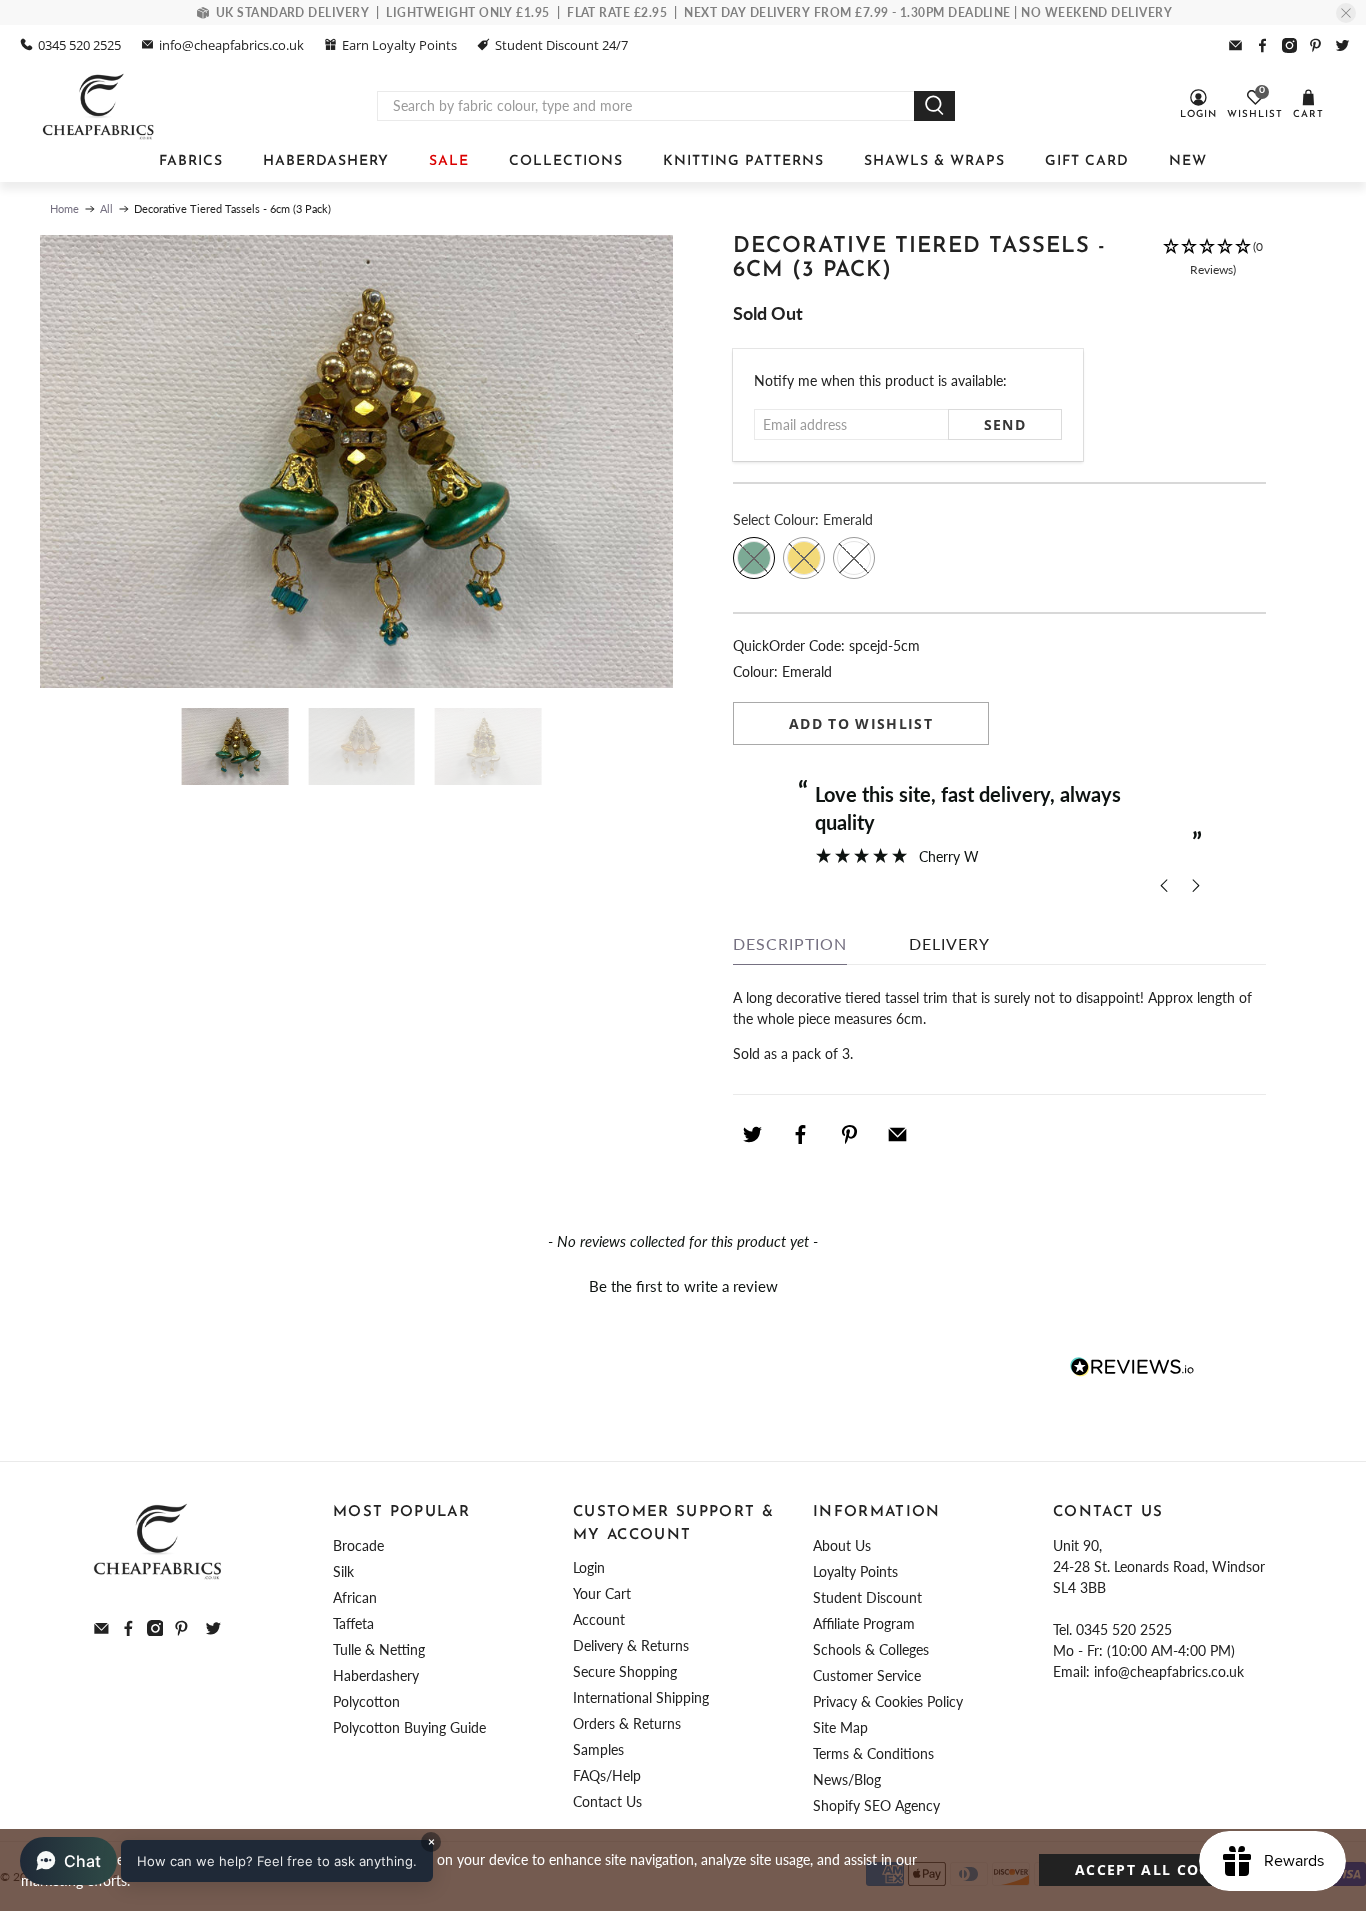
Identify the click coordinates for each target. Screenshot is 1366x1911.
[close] (1346, 13)
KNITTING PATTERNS (743, 161)
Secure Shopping (625, 1671)
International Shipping (641, 1697)
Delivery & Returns (631, 1645)
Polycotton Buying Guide (409, 1727)
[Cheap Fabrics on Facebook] (1262, 45)
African (355, 1597)
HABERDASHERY (326, 161)
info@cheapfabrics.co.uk (231, 45)
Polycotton (366, 1701)
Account (599, 1619)
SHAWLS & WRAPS (934, 161)
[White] (854, 558)
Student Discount (867, 1597)
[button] (1212, 268)
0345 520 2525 (79, 45)
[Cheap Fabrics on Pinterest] (1315, 45)
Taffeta (353, 1623)
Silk (343, 1571)
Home (64, 208)
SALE (449, 161)
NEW (1188, 161)
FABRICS (191, 161)
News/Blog (847, 1779)
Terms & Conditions (873, 1753)
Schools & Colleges (871, 1649)
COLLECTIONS (566, 161)
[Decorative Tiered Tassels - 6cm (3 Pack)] (356, 461)
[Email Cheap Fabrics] (1235, 45)
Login (589, 1567)
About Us (842, 1545)
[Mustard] (804, 558)
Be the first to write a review (683, 1286)
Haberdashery (376, 1675)
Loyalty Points (855, 1571)
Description (790, 943)
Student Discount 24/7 (561, 45)
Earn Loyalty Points (399, 45)
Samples (598, 1749)
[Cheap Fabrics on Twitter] (1342, 45)
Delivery (949, 943)
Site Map (840, 1727)
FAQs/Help (607, 1775)
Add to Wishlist (861, 723)
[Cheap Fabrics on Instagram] (1289, 45)
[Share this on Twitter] (752, 1134)
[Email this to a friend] (898, 1134)
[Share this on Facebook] (801, 1134)
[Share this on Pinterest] (849, 1134)
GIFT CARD (1087, 161)
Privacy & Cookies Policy (888, 1701)
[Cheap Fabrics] (99, 106)
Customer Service (867, 1675)
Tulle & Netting (379, 1649)
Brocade (358, 1545)
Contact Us (607, 1801)
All (106, 208)
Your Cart (602, 1593)
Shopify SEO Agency (876, 1805)
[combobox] (646, 106)
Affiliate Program (864, 1623)
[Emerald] (754, 558)
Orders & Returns (627, 1723)
